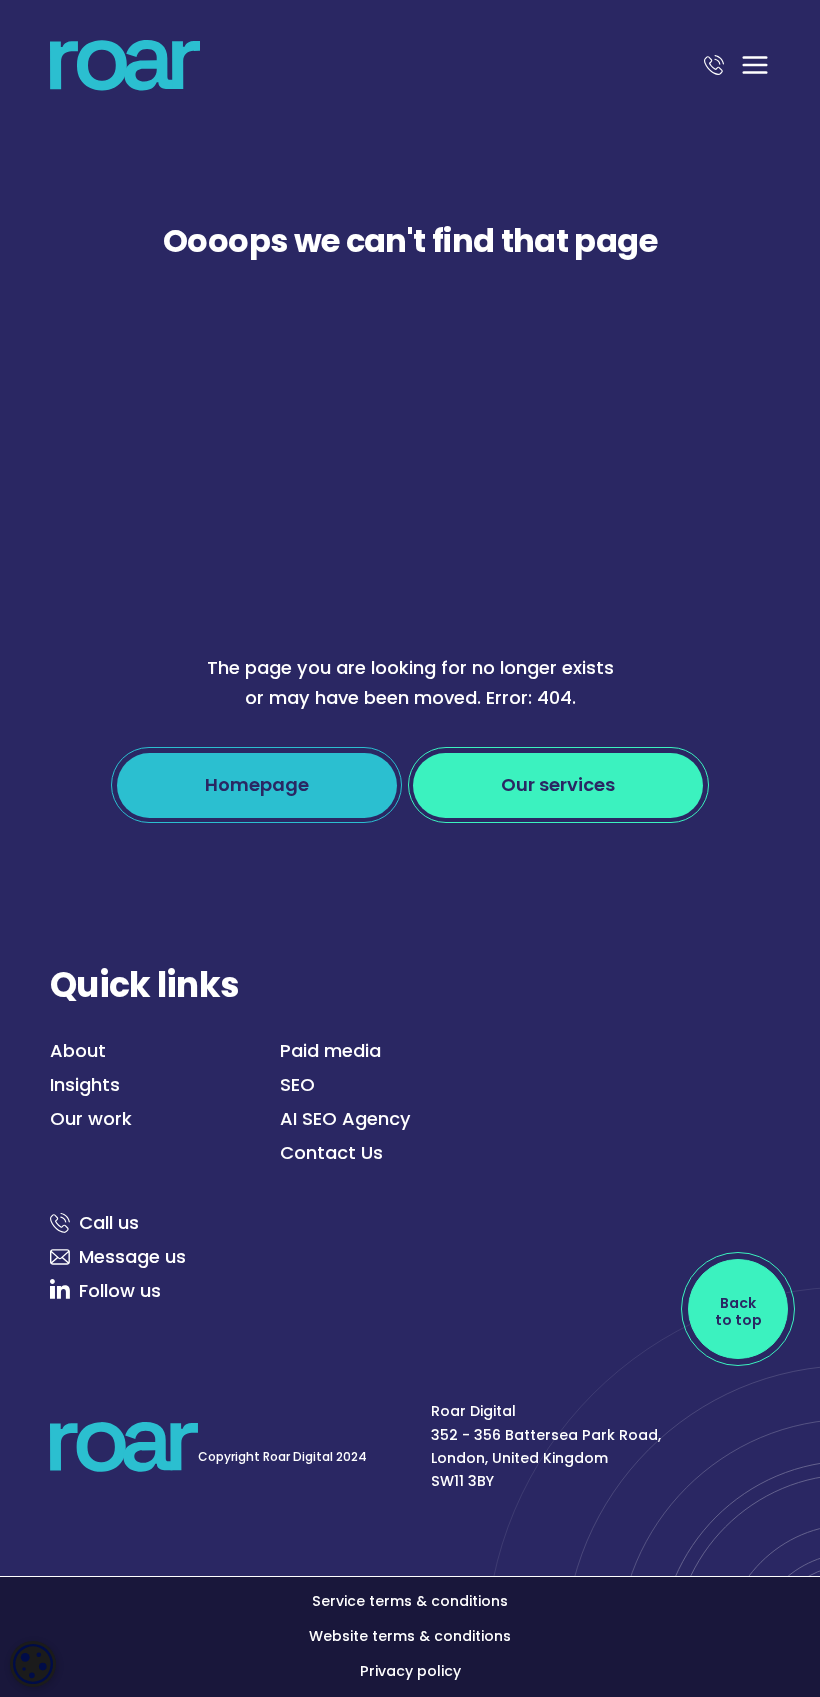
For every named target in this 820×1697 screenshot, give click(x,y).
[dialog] (33, 1664)
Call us (109, 1222)
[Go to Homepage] (125, 69)
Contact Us (331, 1152)
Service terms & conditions (410, 1601)
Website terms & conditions (410, 1636)
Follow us (120, 1290)
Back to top (738, 1311)
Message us (132, 1256)
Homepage (257, 784)
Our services (558, 784)
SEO (297, 1084)
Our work (91, 1118)
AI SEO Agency (345, 1118)
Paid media (330, 1050)
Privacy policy (410, 1671)
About (78, 1050)
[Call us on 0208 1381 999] (714, 69)
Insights (85, 1084)
